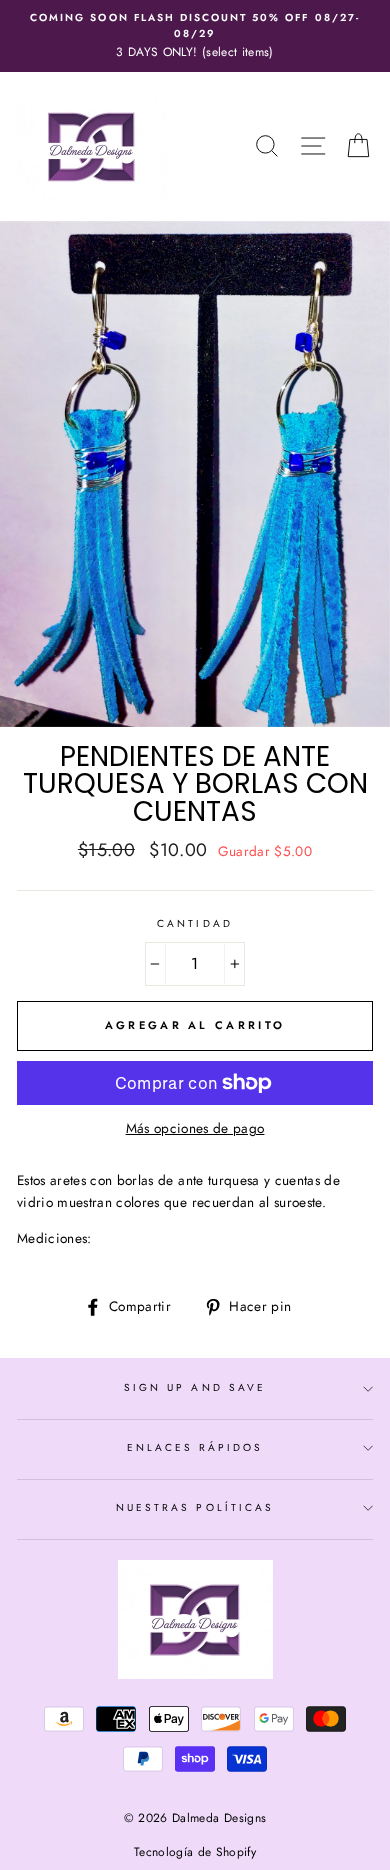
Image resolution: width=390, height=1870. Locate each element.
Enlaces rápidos (195, 1447)
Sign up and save (195, 1387)
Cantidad (194, 923)
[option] (195, 36)
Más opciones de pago (195, 1128)
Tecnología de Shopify (195, 1852)
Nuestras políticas (195, 1507)
